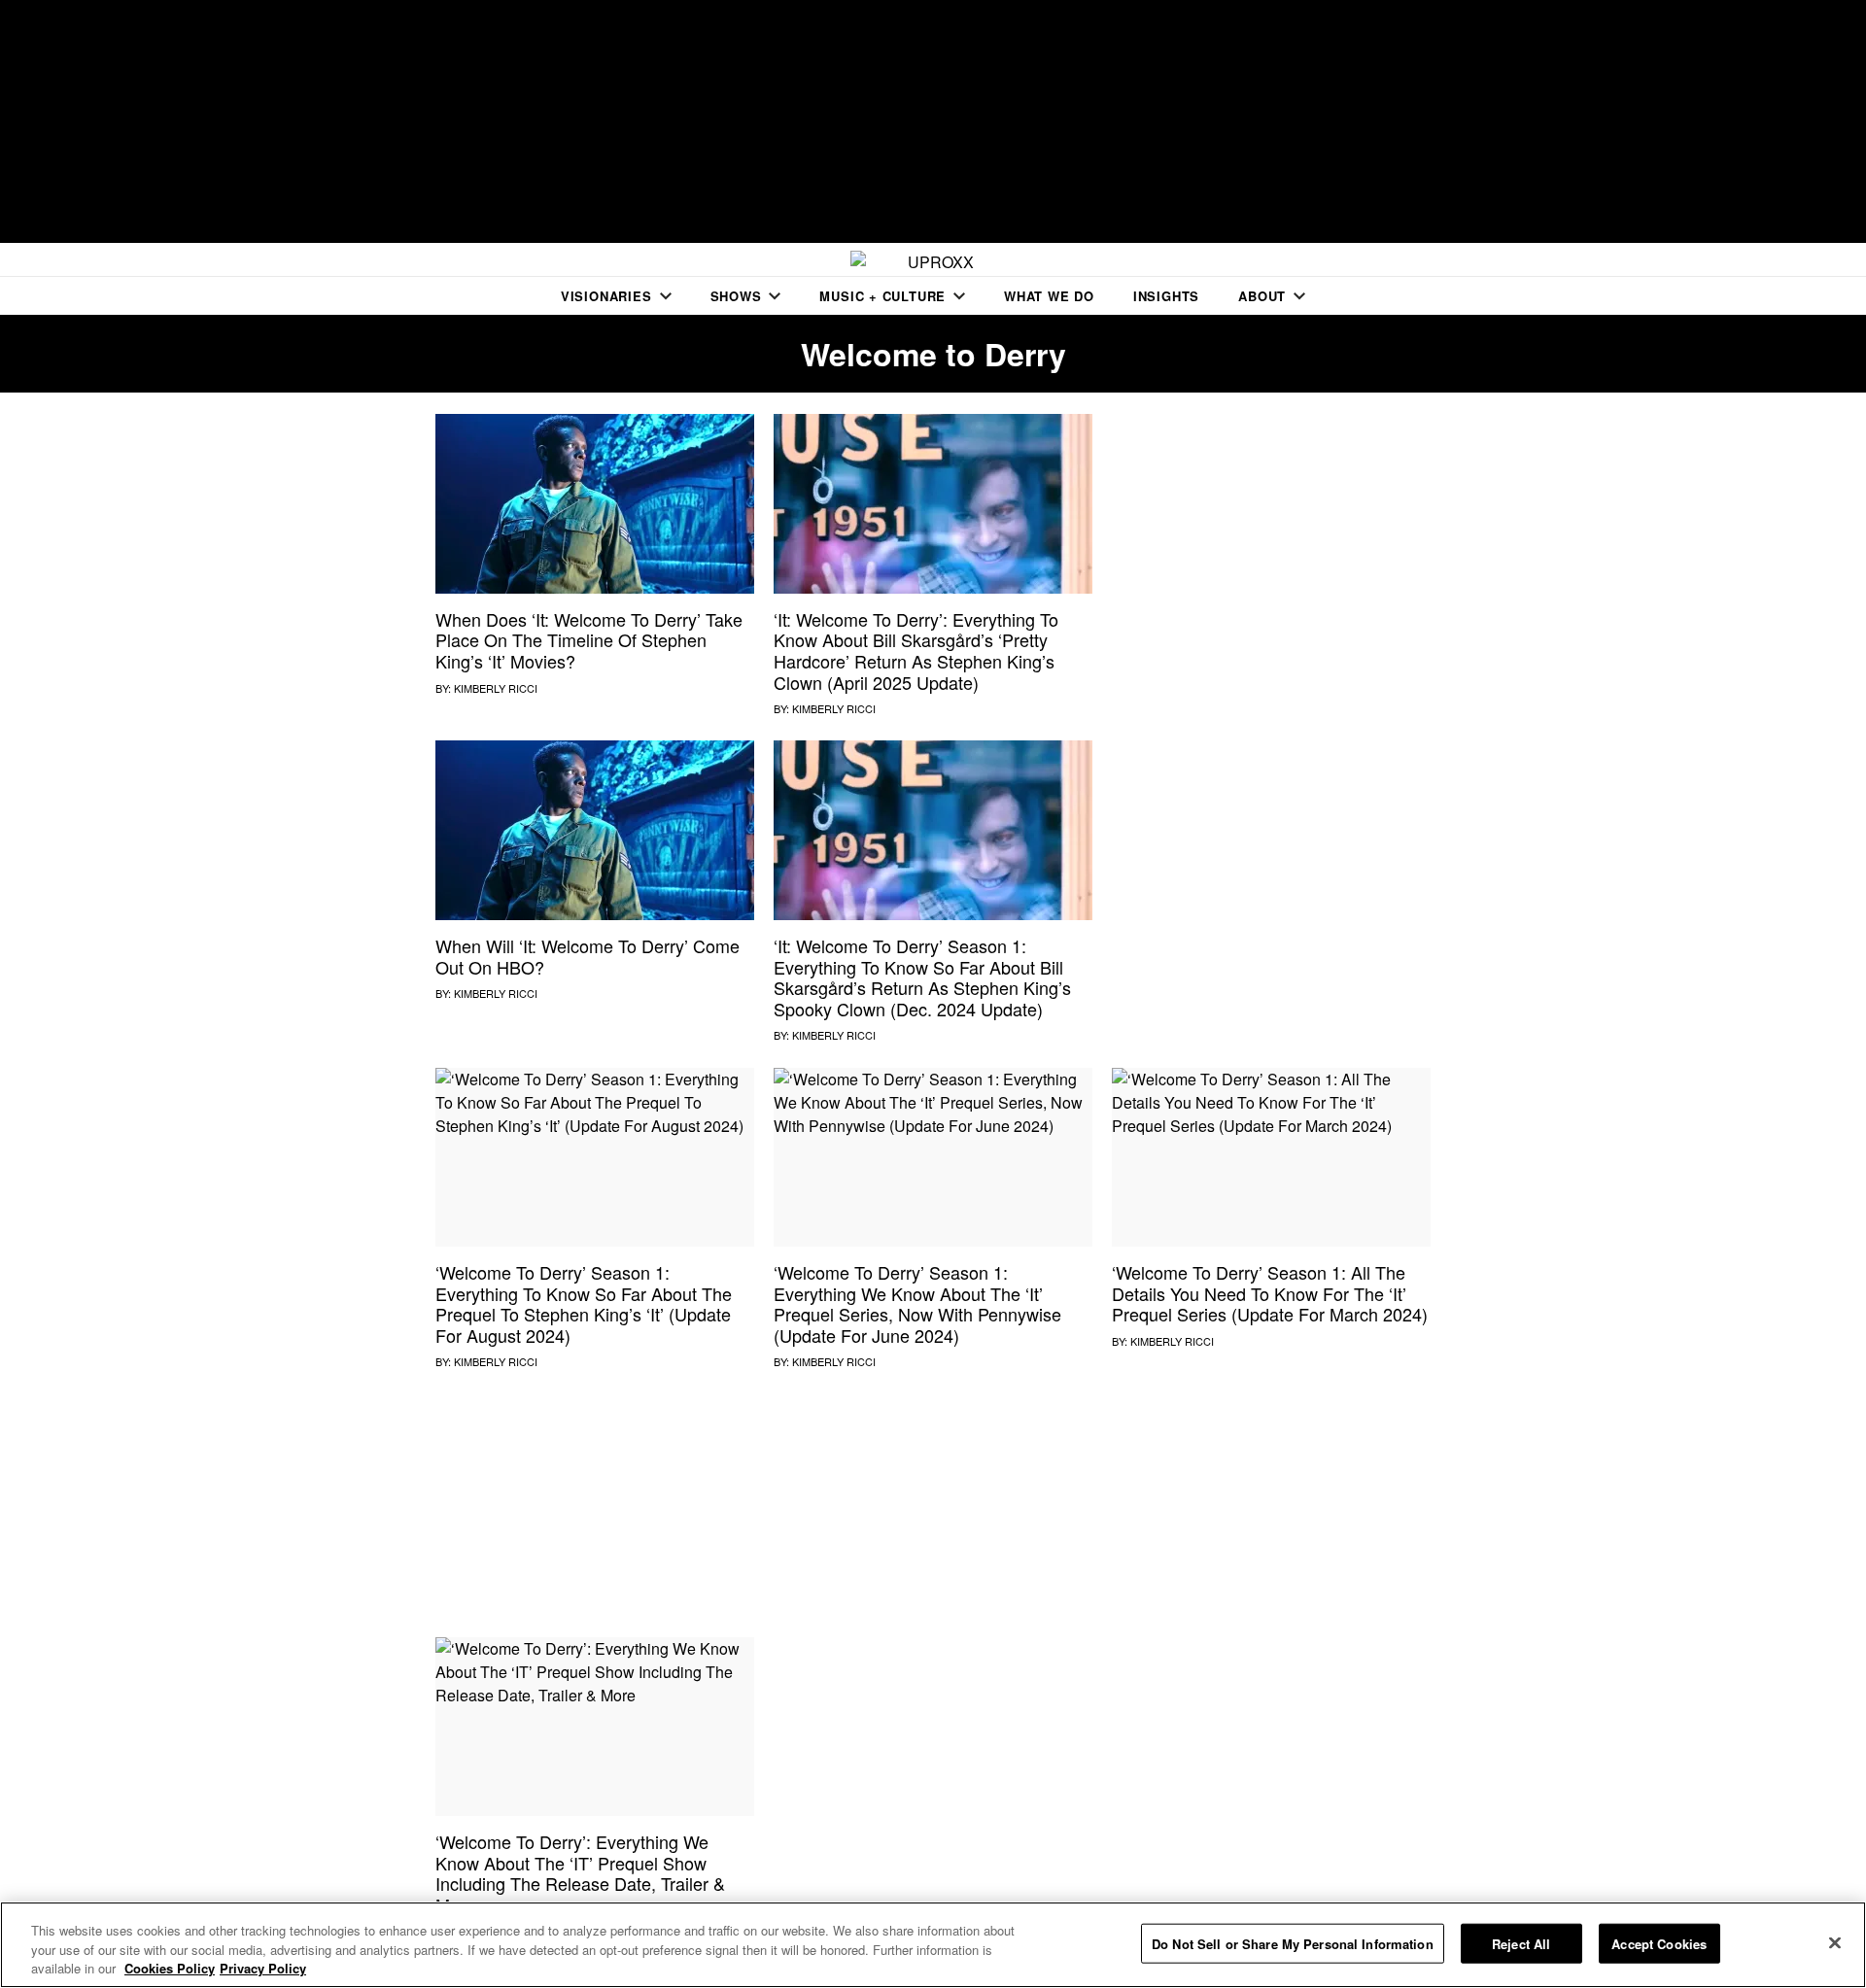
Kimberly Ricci (496, 688)
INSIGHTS (1166, 296)
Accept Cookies (1659, 1943)
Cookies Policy (170, 1968)
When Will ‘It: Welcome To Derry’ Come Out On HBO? (587, 956)
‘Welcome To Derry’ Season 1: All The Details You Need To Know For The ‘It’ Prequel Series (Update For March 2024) (1270, 1293)
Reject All (1521, 1943)
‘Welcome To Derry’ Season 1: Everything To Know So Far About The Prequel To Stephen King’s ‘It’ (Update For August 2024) (584, 1303)
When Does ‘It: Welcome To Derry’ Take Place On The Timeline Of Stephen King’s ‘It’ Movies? (589, 640)
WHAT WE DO (1049, 296)
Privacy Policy (263, 1968)
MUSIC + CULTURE (882, 296)
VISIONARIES (606, 296)
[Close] (1835, 1942)
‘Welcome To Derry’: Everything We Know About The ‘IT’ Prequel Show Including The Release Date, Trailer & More (580, 1873)
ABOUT (1262, 296)
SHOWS (736, 296)
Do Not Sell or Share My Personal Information (1293, 1943)
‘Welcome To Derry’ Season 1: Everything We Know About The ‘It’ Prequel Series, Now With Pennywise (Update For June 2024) (917, 1303)
